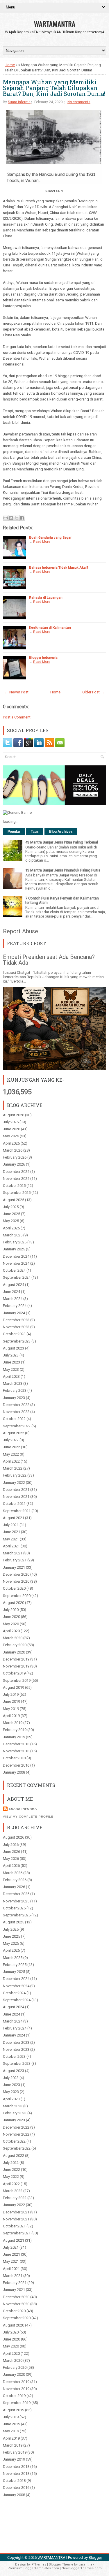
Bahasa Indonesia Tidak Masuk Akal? (59, 567)
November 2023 (16, 1327)
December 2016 (16, 1765)
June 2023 (11, 1362)
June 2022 (11, 1447)
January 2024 (14, 1313)
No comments (79, 102)
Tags (35, 832)
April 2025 (11, 1228)
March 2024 (13, 1299)
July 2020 (11, 1610)
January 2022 (14, 1483)
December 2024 (16, 1256)
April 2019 (11, 1716)
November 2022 (16, 1412)
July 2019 (11, 1694)
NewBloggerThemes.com (82, 2568)
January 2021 (14, 1567)
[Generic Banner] (18, 812)
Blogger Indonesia (43, 658)
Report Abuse (20, 931)
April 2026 (11, 1143)
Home (10, 65)
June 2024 (11, 1292)
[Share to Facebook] (22, 518)
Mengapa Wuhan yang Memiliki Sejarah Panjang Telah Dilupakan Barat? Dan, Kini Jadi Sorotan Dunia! (54, 88)
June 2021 (11, 1532)
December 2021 (16, 1490)
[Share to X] (17, 518)
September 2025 (17, 1193)
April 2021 (11, 1546)
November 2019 (16, 1666)
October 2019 (14, 1673)
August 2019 (14, 1687)
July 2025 (11, 1207)
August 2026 (14, 1115)
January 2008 (14, 1772)
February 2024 (15, 1306)
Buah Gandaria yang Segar (50, 537)
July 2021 (11, 1525)
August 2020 (14, 1603)
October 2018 (14, 1758)
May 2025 (11, 1221)
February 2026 (15, 1157)
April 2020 (11, 1631)
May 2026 (11, 1136)
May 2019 (11, 1709)
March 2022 (13, 1468)
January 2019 (14, 1737)
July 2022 (11, 1440)
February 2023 (15, 1390)
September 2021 (17, 1511)
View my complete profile (28, 1817)
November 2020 (16, 1581)
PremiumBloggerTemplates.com (33, 2568)
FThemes (39, 2564)
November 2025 (16, 1179)
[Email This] (6, 518)
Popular (14, 832)
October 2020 (14, 1588)
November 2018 (16, 1751)
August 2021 (14, 1518)
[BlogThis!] (11, 518)
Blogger (95, 2557)
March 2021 (13, 1553)
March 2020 (13, 1638)
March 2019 (13, 1723)
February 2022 (15, 1475)
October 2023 (14, 1334)
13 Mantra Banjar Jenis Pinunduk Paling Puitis (63, 870)
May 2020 (11, 1624)
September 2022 (17, 1426)
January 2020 (14, 1652)
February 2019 (15, 1730)
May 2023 (11, 1369)
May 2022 (11, 1454)
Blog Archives (61, 832)
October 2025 (14, 1186)
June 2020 (11, 1617)
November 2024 (16, 1263)
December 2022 (16, 1405)
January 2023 (14, 1398)
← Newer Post (17, 692)
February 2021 (15, 1560)
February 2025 (15, 1242)
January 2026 (14, 1164)
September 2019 (17, 1680)
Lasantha (85, 2564)
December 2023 (16, 1320)
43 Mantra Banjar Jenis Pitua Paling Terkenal (62, 842)
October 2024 (14, 1270)
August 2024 (14, 1285)
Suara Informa (19, 102)
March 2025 (13, 1235)
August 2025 (14, 1200)
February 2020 (15, 1645)
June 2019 (11, 1701)
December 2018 (16, 1744)
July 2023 (11, 1355)
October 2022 (14, 1419)
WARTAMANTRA (55, 24)
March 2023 (13, 1383)
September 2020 (17, 1596)
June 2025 (11, 1214)
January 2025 (14, 1249)
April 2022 (11, 1461)
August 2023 (14, 1348)
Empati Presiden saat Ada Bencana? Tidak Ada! (49, 960)
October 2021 (14, 1504)
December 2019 (16, 1659)
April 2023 (11, 1376)
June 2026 (11, 1129)
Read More (42, 542)
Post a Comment (17, 717)
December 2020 (16, 1574)
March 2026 (13, 1150)
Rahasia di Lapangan (46, 598)
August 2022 (14, 1433)
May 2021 (11, 1539)
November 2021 (16, 1497)
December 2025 (16, 1172)
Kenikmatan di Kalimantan (50, 628)
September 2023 (17, 1341)
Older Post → (93, 692)
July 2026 (11, 1122)
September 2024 (17, 1277)
